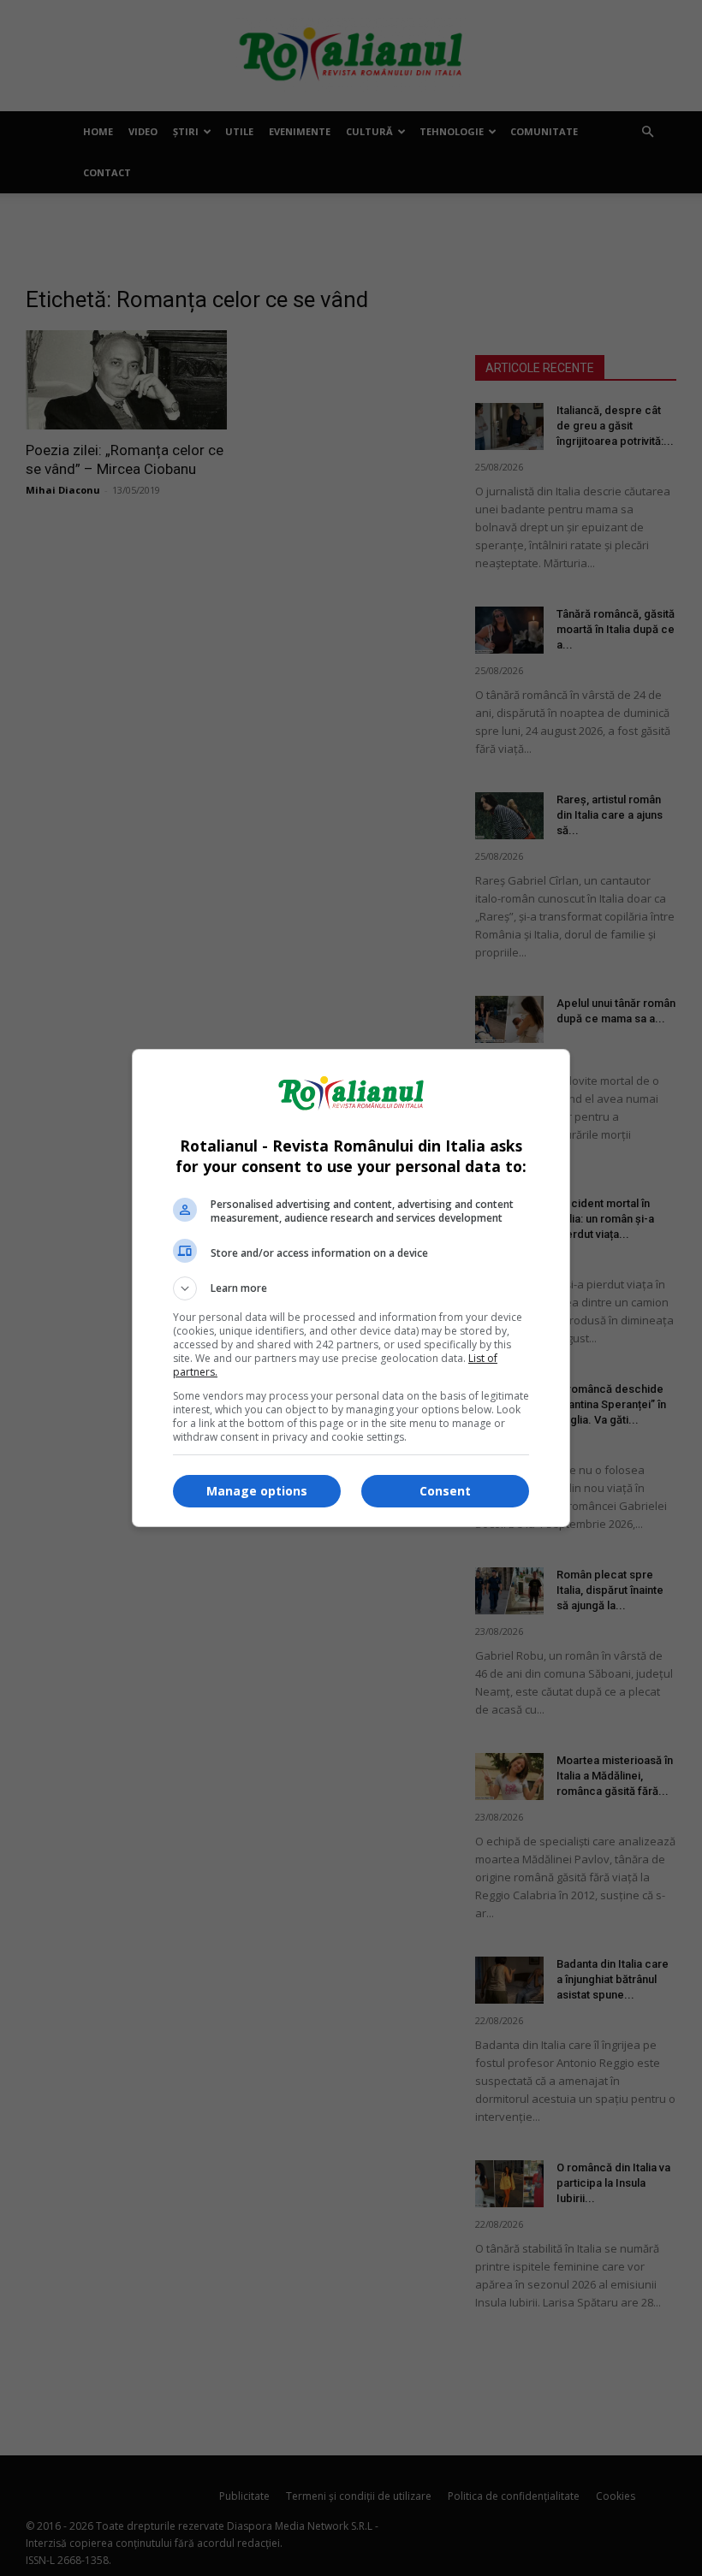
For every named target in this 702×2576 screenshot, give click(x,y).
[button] (351, 1288)
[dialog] (351, 1288)
